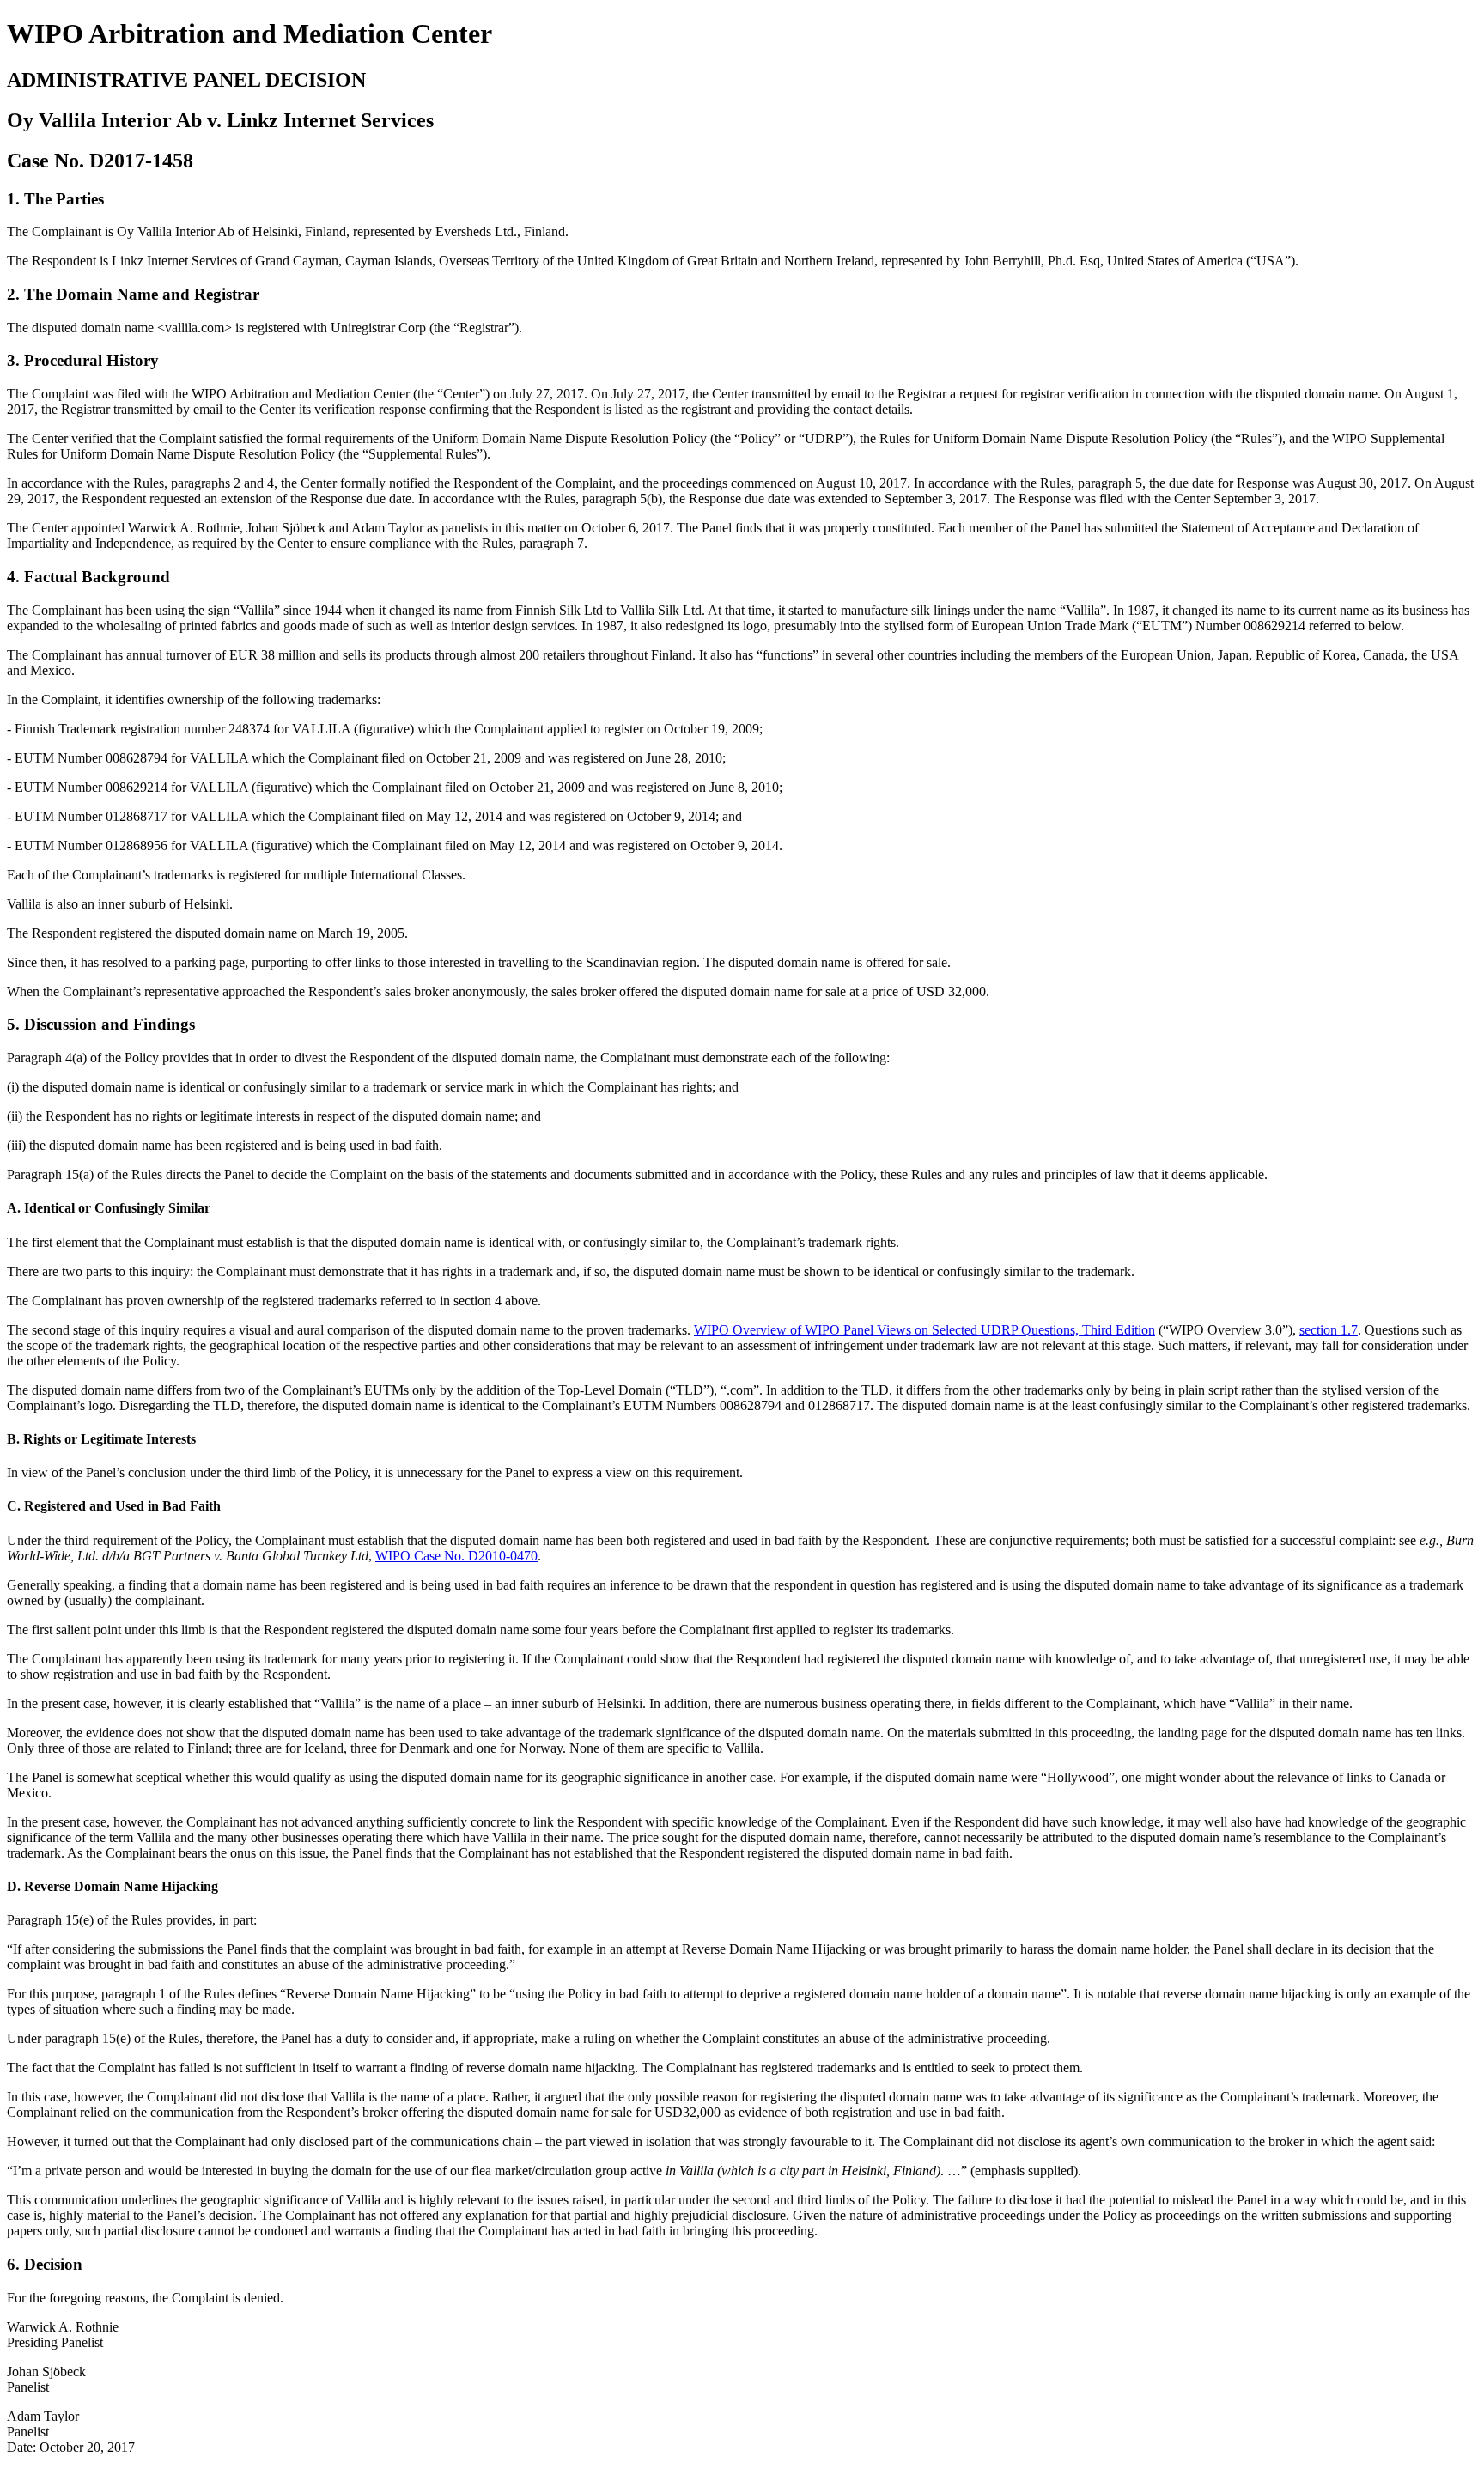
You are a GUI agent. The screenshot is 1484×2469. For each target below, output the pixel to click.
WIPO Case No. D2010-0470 (456, 1556)
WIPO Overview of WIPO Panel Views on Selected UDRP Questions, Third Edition (924, 1330)
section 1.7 (1329, 1330)
